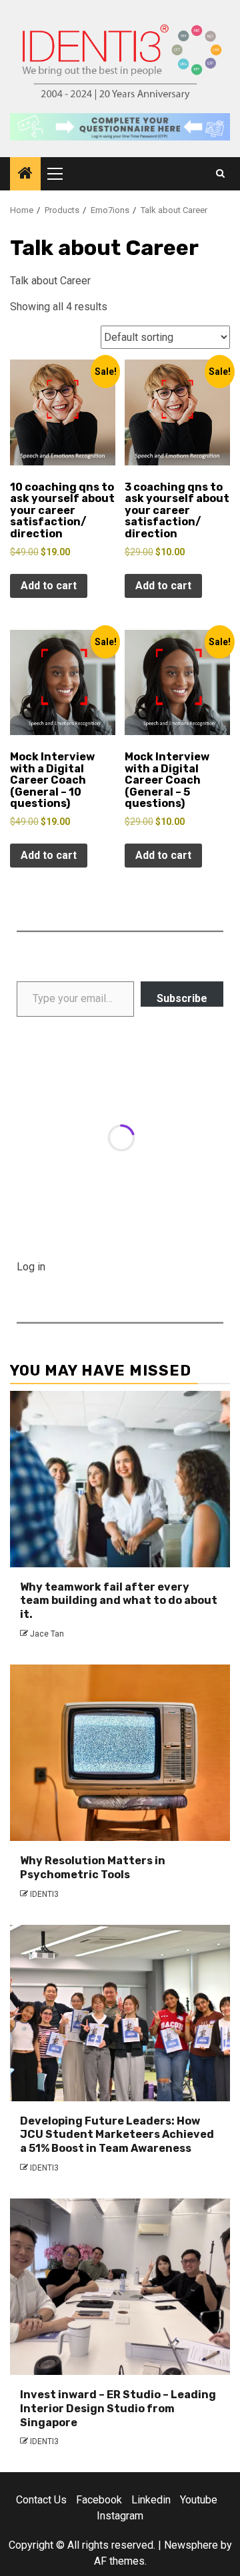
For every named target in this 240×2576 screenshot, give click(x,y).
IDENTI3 (44, 1894)
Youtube (199, 2500)
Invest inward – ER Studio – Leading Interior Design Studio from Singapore (118, 2409)
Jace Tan (47, 1634)
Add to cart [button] (49, 586)
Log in (31, 1267)
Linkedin (151, 2500)
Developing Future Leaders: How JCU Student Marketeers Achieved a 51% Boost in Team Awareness (117, 2135)
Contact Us (41, 2500)
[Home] (25, 174)
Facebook (99, 2500)
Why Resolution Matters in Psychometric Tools (93, 1868)
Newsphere (191, 2545)
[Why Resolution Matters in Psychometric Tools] (120, 1753)
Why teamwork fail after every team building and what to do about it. (119, 1601)
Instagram (120, 2516)
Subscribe (182, 998)
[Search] (220, 174)
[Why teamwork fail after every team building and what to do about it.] (120, 1479)
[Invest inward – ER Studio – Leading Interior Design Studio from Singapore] (120, 2287)
